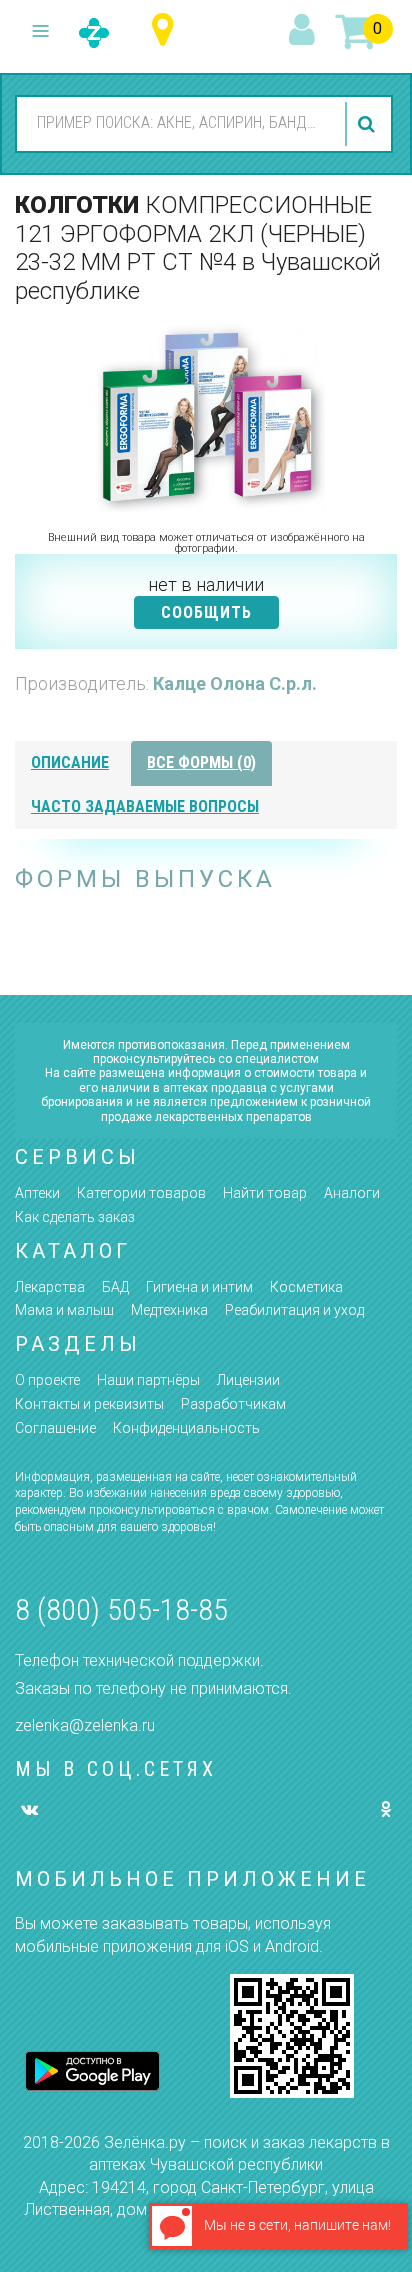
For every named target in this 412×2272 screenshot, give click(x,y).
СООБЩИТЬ (206, 612)
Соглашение (55, 1428)
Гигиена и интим (199, 1287)
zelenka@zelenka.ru (85, 1725)
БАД (115, 1287)
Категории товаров (141, 1193)
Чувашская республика (167, 30)
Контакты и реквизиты (89, 1404)
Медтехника (169, 1310)
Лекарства (50, 1287)
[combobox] (177, 123)
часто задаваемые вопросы (145, 806)
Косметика (306, 1287)
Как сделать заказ (75, 1217)
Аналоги (352, 1193)
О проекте (47, 1380)
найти (369, 124)
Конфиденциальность (186, 1428)
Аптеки (37, 1193)
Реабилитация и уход (294, 1310)
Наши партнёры (148, 1380)
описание (70, 762)
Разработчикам (233, 1404)
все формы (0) (201, 762)
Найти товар (265, 1193)
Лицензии (248, 1380)
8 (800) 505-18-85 (121, 1609)
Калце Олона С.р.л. (235, 683)
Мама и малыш (64, 1310)
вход (305, 31)
